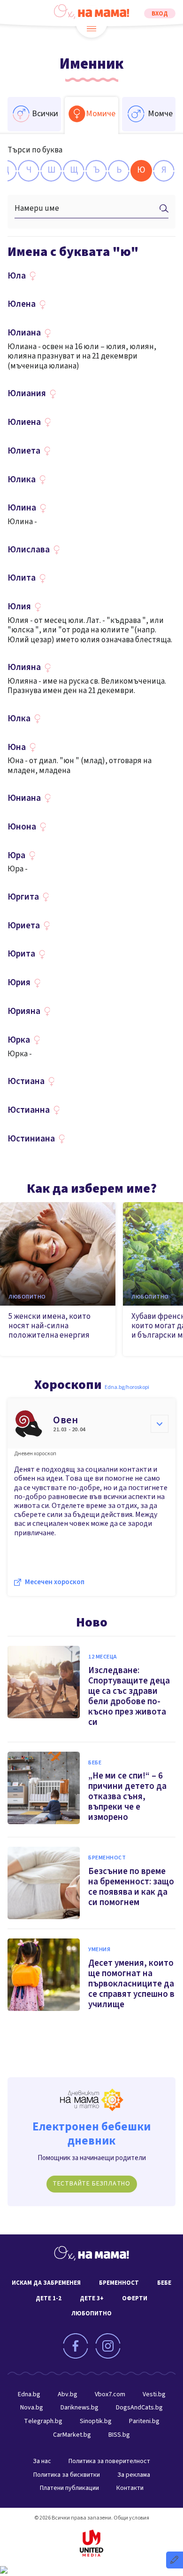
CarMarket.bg (72, 2435)
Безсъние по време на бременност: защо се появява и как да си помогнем (131, 1887)
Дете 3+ (92, 2298)
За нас (42, 2461)
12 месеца (103, 1657)
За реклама (134, 2475)
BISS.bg (119, 2435)
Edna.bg (29, 2394)
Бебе (95, 1763)
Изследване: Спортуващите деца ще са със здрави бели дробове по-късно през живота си (129, 1696)
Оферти (135, 2298)
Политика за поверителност (109, 2461)
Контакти (130, 2488)
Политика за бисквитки (67, 2475)
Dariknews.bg (80, 2408)
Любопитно (27, 1297)
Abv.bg (68, 2394)
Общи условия (131, 2518)
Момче (160, 114)
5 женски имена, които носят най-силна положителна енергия (50, 1326)
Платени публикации (69, 2488)
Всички (45, 114)
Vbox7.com (110, 2394)
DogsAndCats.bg (139, 2408)
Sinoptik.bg (96, 2421)
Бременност (107, 1858)
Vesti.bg (154, 2394)
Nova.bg (32, 2408)
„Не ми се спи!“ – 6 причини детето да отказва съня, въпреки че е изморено (127, 1797)
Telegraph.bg (43, 2421)
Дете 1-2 (49, 2298)
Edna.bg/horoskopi (127, 1387)
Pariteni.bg (144, 2421)
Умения (99, 1950)
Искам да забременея (46, 2283)
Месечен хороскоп (55, 1582)
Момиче (101, 114)
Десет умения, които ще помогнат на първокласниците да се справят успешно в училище (131, 1984)
